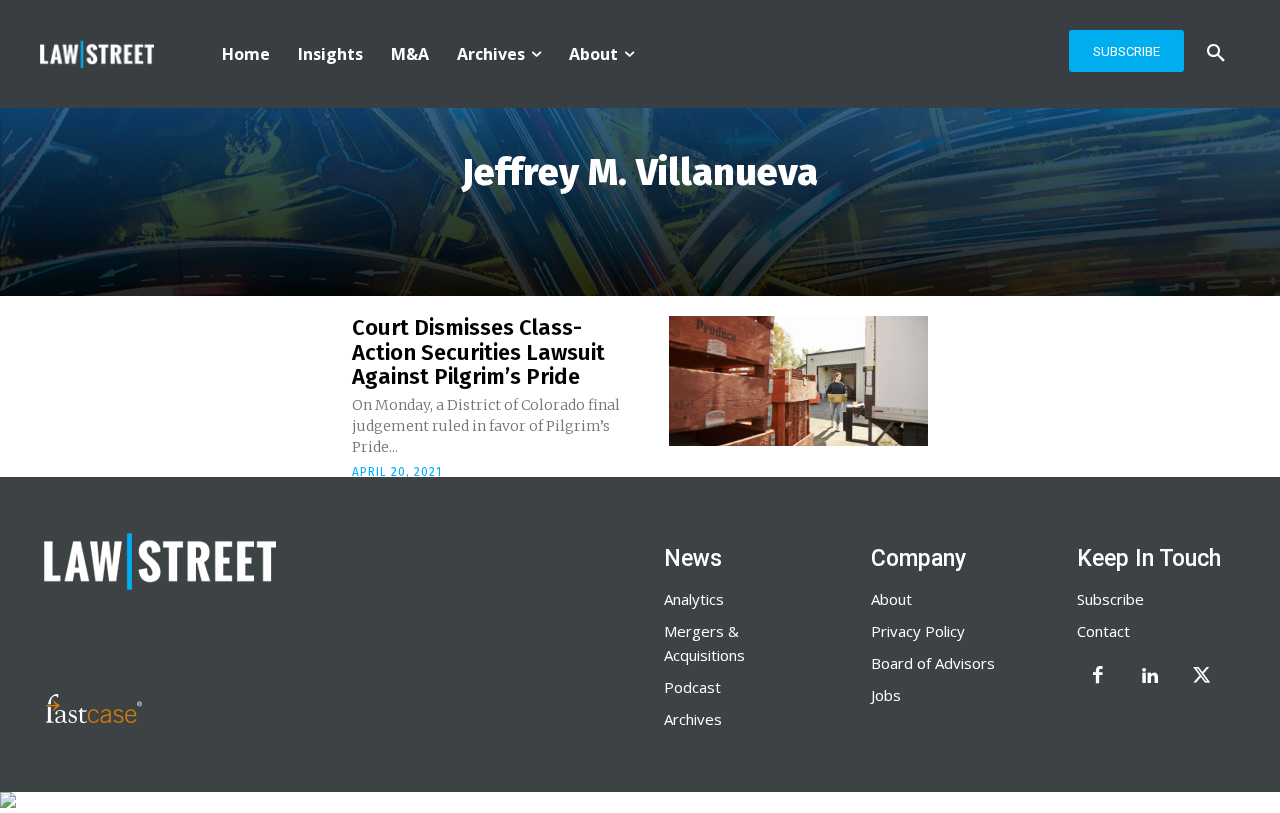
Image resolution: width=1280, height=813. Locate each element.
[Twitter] (1202, 677)
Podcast (692, 687)
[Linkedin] (1150, 677)
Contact (1103, 631)
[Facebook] (1098, 677)
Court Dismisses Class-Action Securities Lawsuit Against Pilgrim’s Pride (478, 351)
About (891, 599)
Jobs (886, 695)
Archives (693, 719)
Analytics (694, 599)
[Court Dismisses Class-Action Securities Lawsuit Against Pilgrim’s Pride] (798, 381)
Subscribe (1110, 599)
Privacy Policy (918, 631)
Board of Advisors (933, 663)
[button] (1216, 54)
